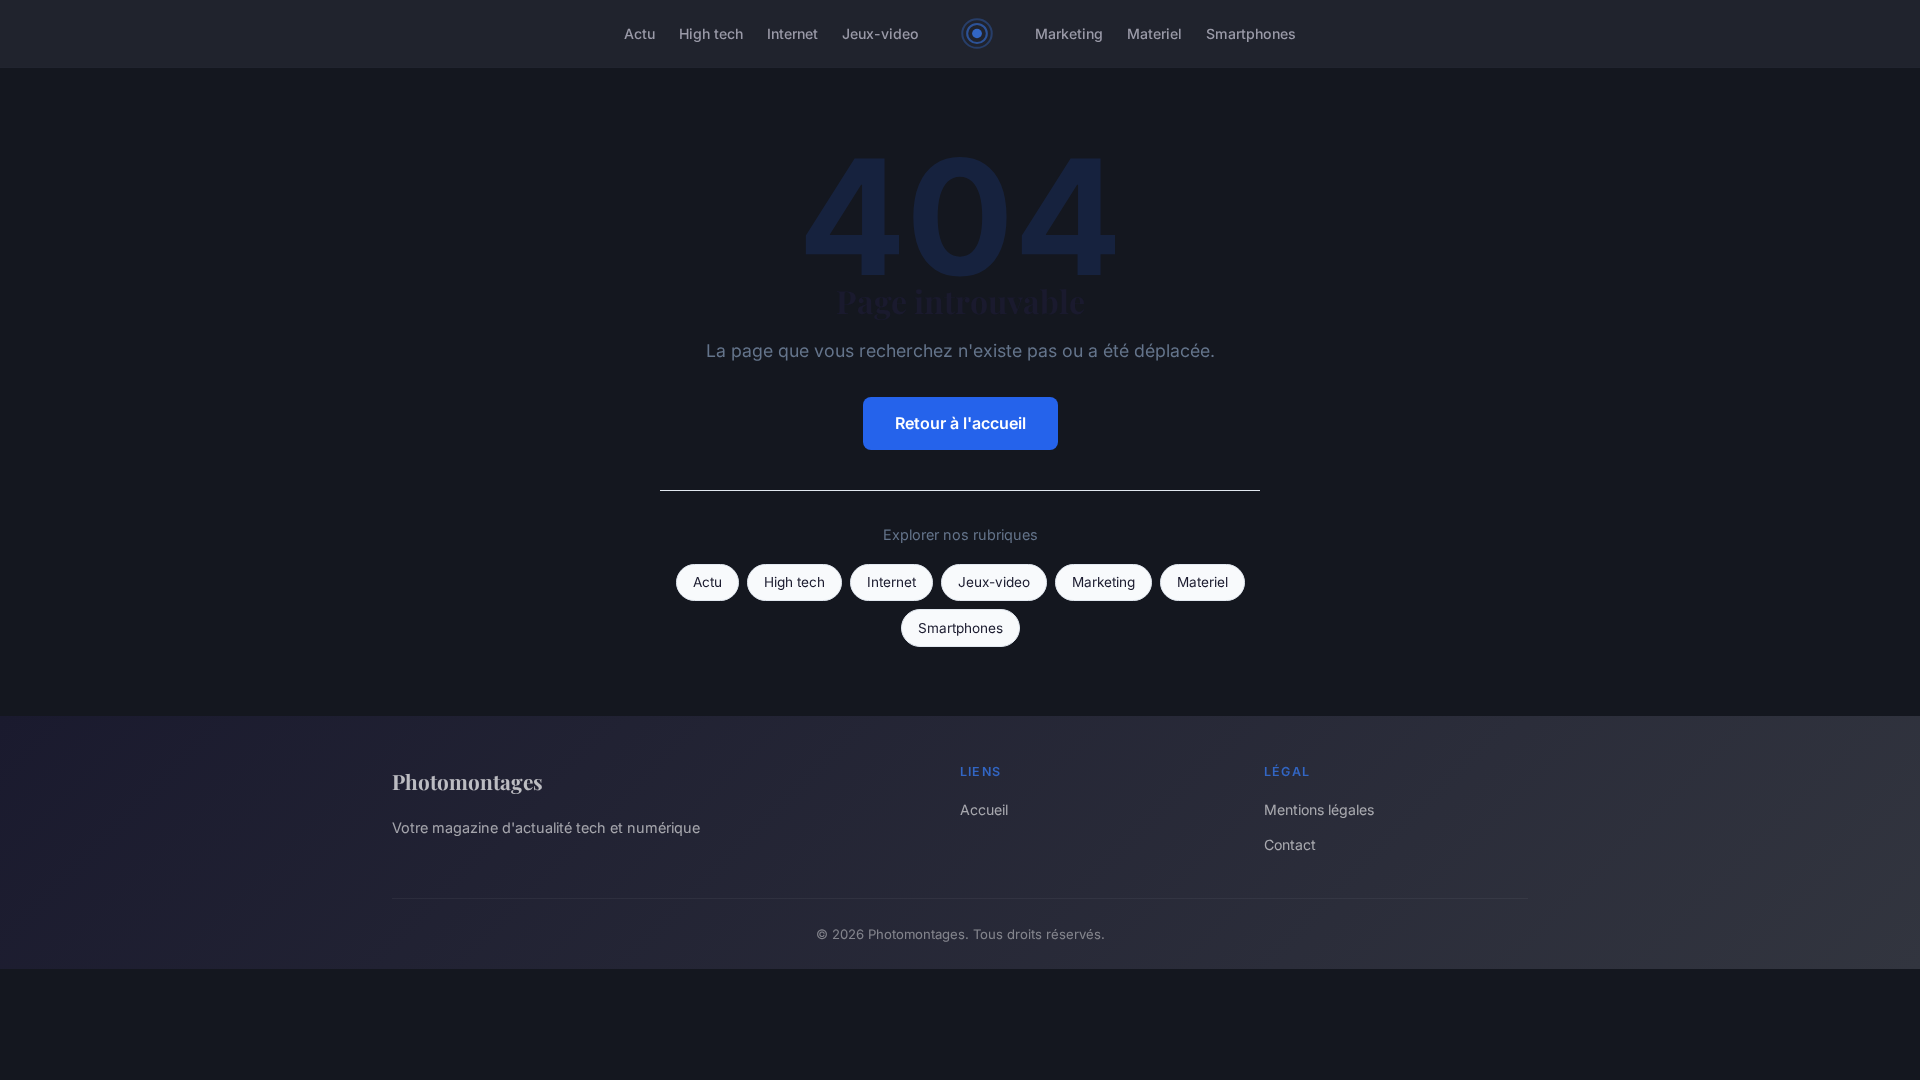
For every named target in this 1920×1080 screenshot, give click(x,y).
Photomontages (467, 781)
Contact (1290, 844)
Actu (639, 33)
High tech (711, 33)
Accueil (984, 809)
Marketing (1069, 33)
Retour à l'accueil (960, 423)
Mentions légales (1319, 809)
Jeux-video (880, 33)
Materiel (1154, 33)
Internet (792, 33)
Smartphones (1251, 33)
